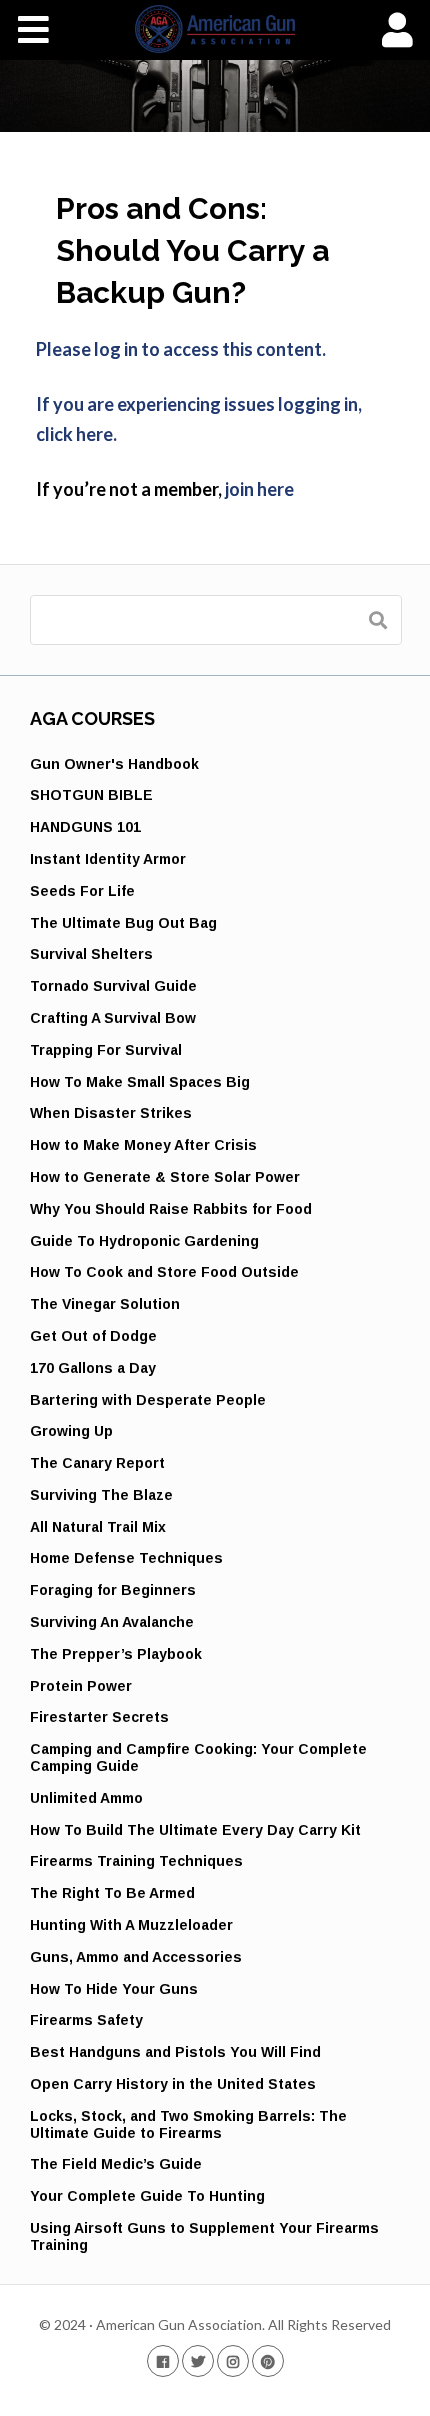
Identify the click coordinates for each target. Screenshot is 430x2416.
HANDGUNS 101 (85, 827)
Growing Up (71, 1431)
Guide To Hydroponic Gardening (144, 1241)
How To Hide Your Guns (114, 1989)
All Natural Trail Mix (98, 1527)
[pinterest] (268, 2360)
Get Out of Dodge (93, 1336)
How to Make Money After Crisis (143, 1145)
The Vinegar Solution (105, 1304)
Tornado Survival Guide (113, 986)
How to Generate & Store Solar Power (165, 1177)
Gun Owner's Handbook (114, 764)
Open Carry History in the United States (173, 2084)
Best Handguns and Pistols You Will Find (175, 2052)
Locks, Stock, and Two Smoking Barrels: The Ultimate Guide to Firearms (188, 2124)
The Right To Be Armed (112, 1893)
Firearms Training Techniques (136, 1861)
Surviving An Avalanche (112, 1622)
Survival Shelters (91, 954)
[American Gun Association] (215, 29)
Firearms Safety (86, 2020)
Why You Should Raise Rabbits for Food (171, 1209)
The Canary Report (97, 1463)
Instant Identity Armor (108, 859)
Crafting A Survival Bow (113, 1018)
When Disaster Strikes (111, 1113)
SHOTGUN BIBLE (91, 795)
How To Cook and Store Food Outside (164, 1272)
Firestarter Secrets (99, 1717)
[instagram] (233, 2360)
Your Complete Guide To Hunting (147, 2196)
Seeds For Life (82, 891)
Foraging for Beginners (113, 1590)
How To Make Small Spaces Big (140, 1082)
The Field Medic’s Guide (116, 2164)
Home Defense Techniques (126, 1558)
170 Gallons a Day (93, 1368)
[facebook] (163, 2360)
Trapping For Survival (106, 1050)
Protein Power (81, 1686)
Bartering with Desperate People (148, 1400)
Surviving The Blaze (101, 1495)
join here (259, 489)
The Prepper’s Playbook (116, 1654)
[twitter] (198, 2360)
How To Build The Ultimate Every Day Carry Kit (195, 1830)
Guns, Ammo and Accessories (136, 1957)
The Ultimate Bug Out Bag (123, 923)
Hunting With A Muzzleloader (131, 1925)
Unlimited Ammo (86, 1798)
